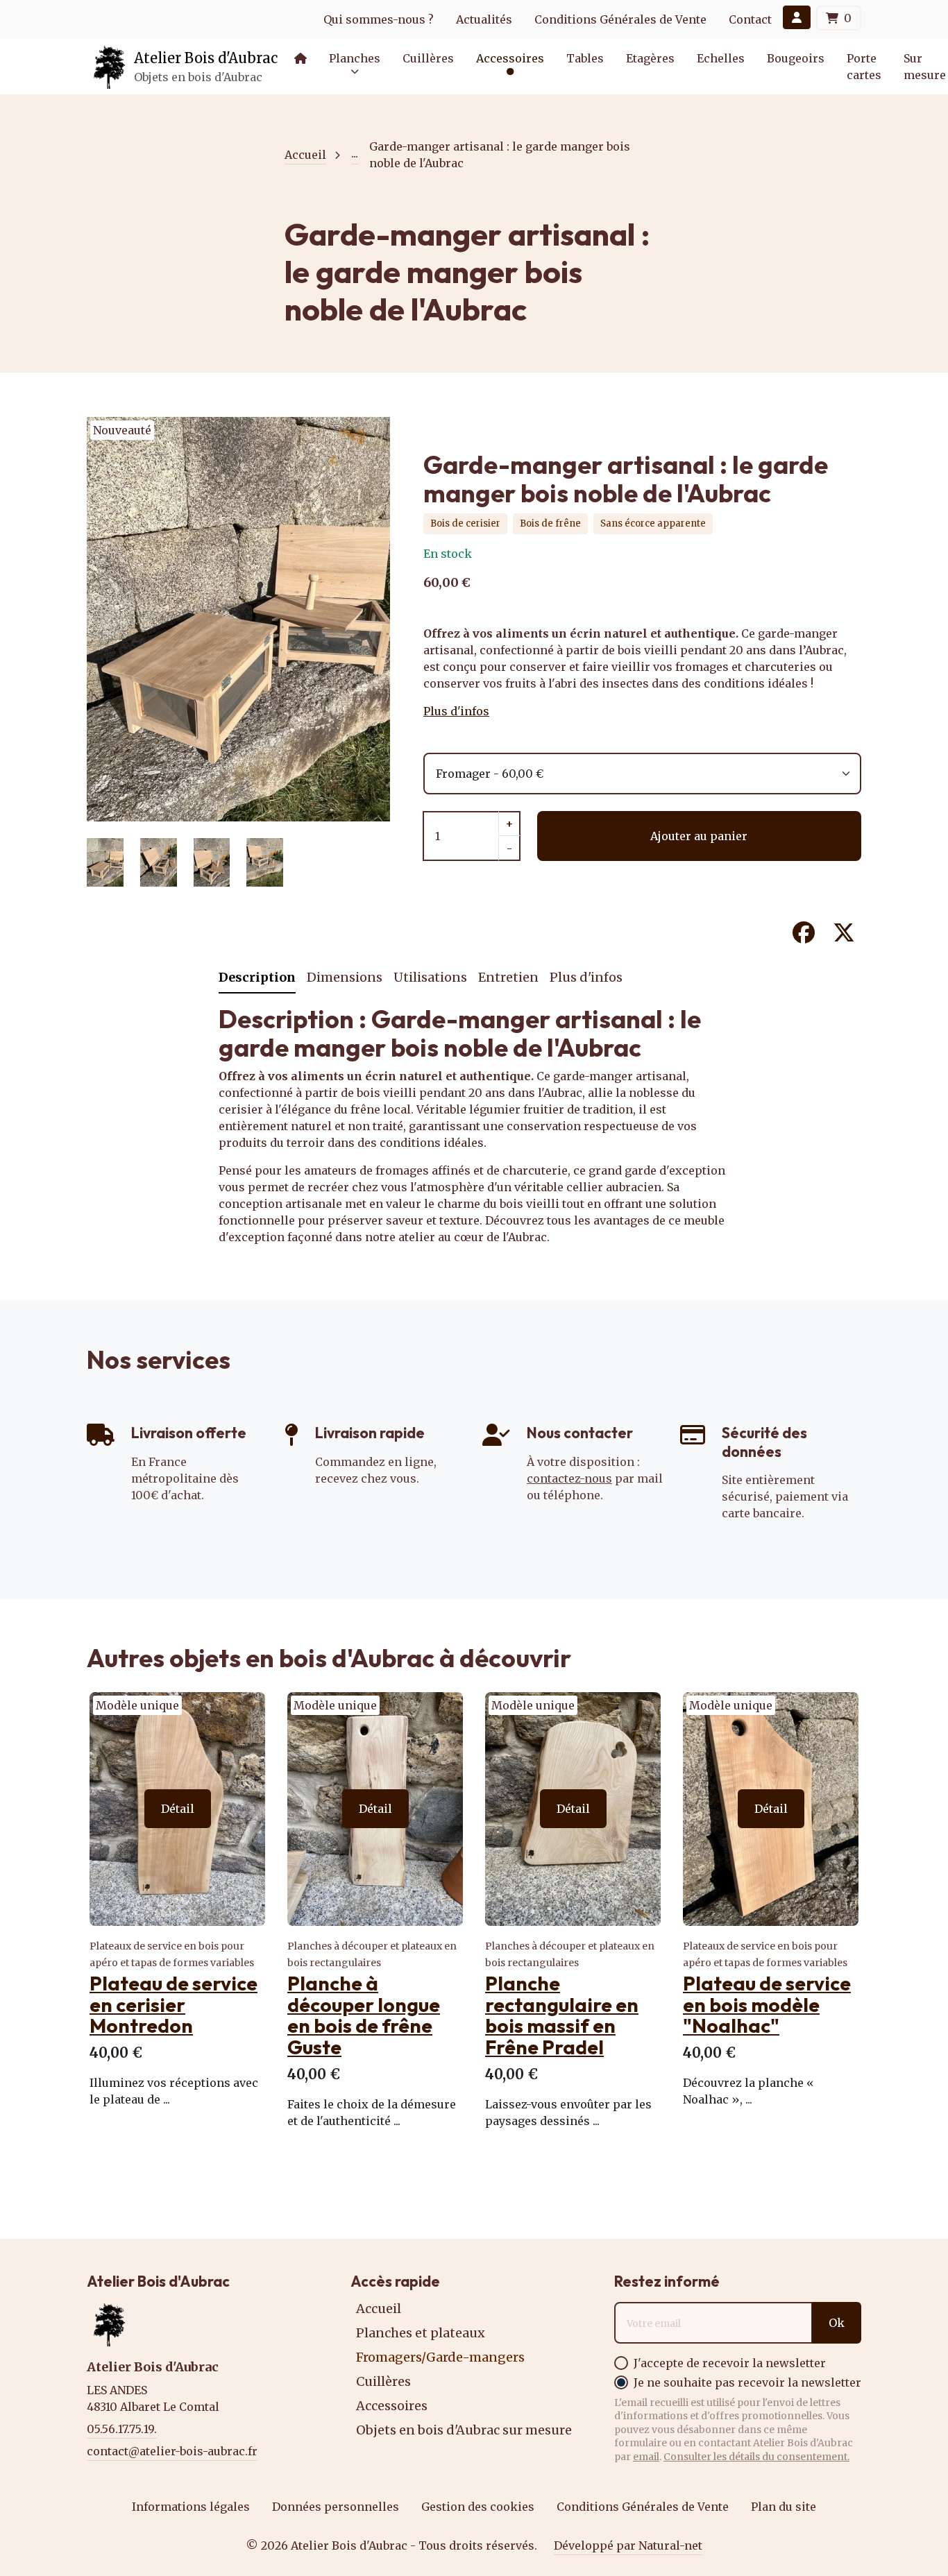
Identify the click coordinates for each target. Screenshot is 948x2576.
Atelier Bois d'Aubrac (206, 58)
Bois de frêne (550, 523)
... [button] (355, 153)
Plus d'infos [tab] (586, 977)
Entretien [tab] (508, 977)
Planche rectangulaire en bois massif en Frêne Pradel (562, 2015)
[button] (510, 58)
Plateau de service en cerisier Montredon (173, 2005)
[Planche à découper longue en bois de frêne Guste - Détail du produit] (375, 1809)
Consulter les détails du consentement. (756, 2457)
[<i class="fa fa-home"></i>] (301, 58)
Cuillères (383, 2381)
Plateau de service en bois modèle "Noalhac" (767, 2005)
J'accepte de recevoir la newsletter (730, 2363)
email (646, 2457)
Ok (837, 2323)
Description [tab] (257, 977)
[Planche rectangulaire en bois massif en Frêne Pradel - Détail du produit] (573, 1809)
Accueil (305, 155)
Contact (750, 19)
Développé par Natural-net (628, 2545)
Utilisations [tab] (430, 977)
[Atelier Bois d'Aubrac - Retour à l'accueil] (110, 67)
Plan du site (784, 2507)
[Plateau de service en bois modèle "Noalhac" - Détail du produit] (771, 1809)
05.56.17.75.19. (122, 2429)
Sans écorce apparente (653, 523)
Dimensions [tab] (345, 977)
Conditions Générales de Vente (620, 19)
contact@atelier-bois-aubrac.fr (172, 2451)
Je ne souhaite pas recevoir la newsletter (747, 2382)
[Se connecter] (797, 17)
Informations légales (191, 2507)
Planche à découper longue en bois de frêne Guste (364, 2015)
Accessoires (392, 2406)
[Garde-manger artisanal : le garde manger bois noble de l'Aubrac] (238, 813)
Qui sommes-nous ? (379, 19)
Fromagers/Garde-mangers (440, 2357)
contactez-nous (569, 1478)
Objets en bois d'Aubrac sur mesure (464, 2430)
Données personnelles (336, 2507)
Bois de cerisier (465, 523)
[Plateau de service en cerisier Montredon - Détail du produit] (177, 1809)
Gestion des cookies (478, 2507)
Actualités (484, 19)
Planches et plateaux (421, 2333)
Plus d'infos (456, 711)
